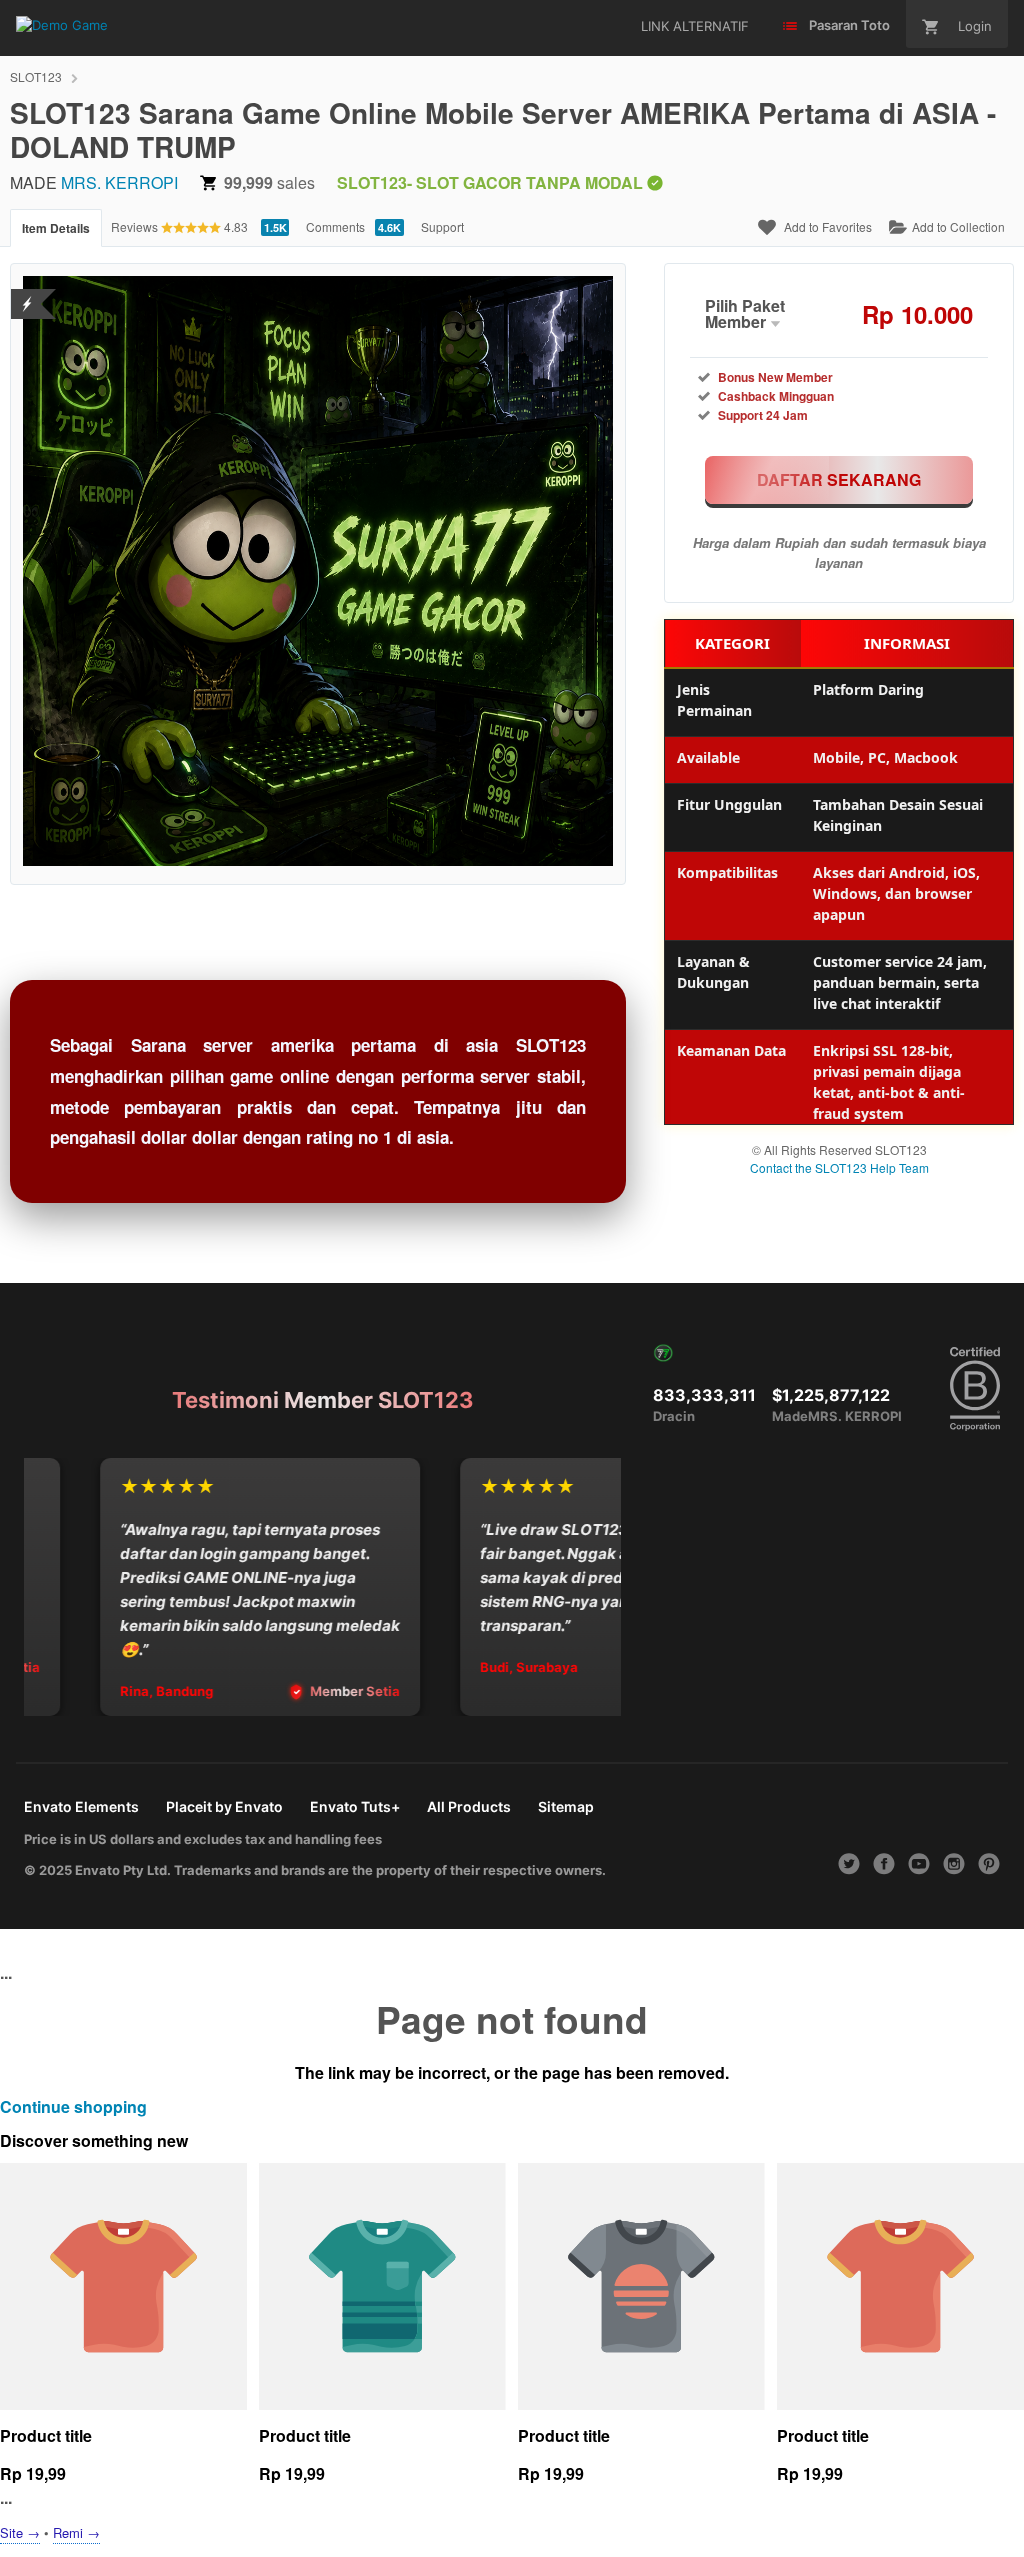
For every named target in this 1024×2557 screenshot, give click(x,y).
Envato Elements (81, 1806)
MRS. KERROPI (119, 182)
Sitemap (566, 1806)
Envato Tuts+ (355, 1806)
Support (442, 226)
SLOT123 (36, 76)
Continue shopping (73, 2106)
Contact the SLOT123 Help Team (839, 1167)
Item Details (56, 228)
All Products (469, 1806)
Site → (20, 2532)
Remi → (76, 2532)
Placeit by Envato (224, 1806)
